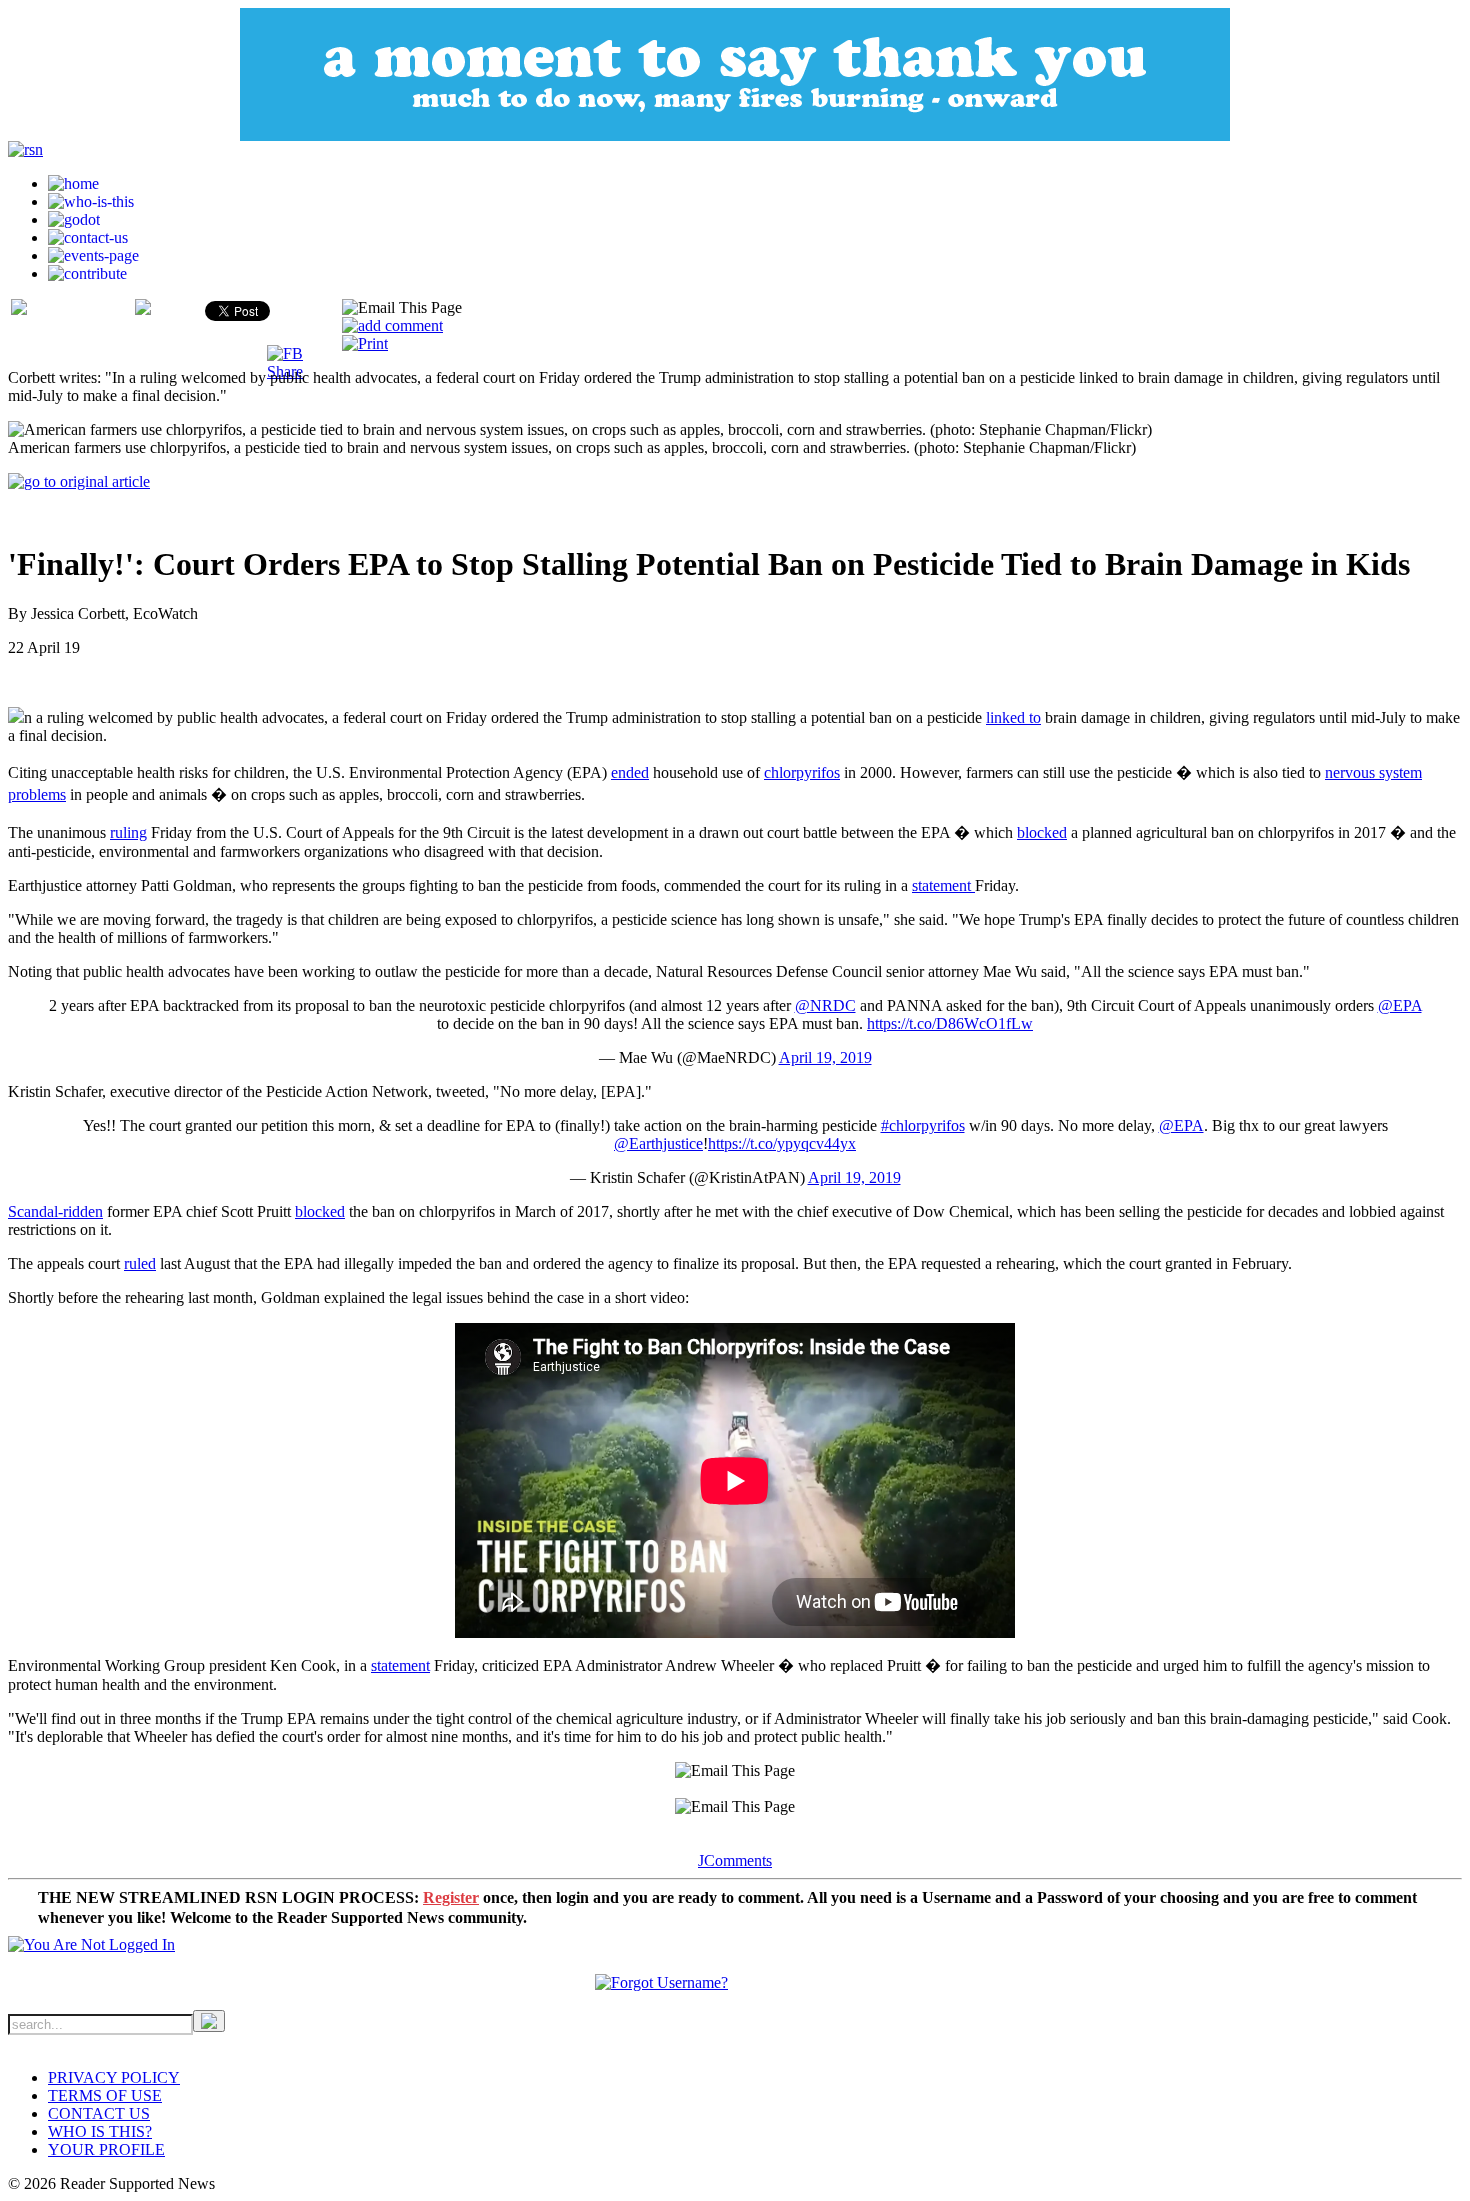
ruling (128, 832)
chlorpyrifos (802, 772)
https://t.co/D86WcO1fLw (950, 1023)
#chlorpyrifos (923, 1125)
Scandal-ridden (55, 1211)
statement (943, 885)
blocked (1042, 832)
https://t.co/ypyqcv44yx (782, 1143)
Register (451, 1897)
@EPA (1400, 1005)
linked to (1013, 717)
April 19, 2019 (825, 1057)
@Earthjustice (658, 1143)
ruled (140, 1263)
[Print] (365, 343)
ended (630, 772)
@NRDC (825, 1005)
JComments (735, 1860)
